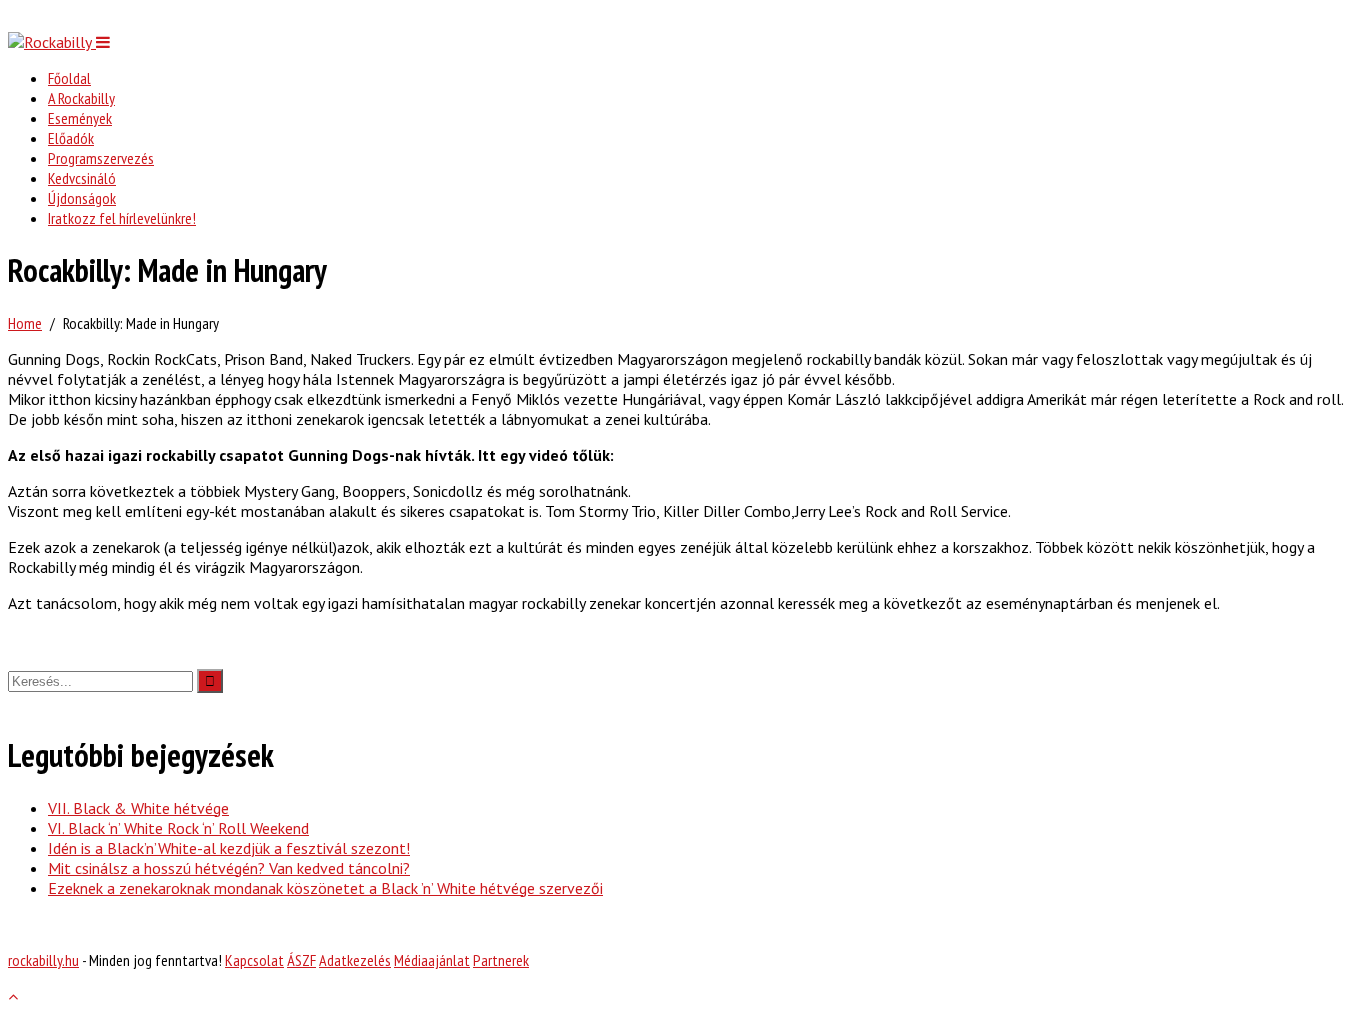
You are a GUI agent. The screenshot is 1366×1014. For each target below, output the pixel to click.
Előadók (71, 138)
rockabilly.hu (43, 960)
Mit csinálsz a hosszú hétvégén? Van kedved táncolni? (229, 868)
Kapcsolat (254, 960)
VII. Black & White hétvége (138, 808)
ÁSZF (301, 960)
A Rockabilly (81, 98)
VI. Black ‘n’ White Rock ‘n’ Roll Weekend (178, 828)
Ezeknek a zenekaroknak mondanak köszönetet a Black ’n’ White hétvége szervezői (325, 888)
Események (80, 118)
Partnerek (501, 960)
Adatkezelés (355, 960)
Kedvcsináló (82, 178)
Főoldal (69, 78)
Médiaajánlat (432, 960)
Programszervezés (101, 158)
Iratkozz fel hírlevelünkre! (122, 218)
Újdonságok (82, 198)
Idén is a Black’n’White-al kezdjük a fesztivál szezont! (229, 848)
